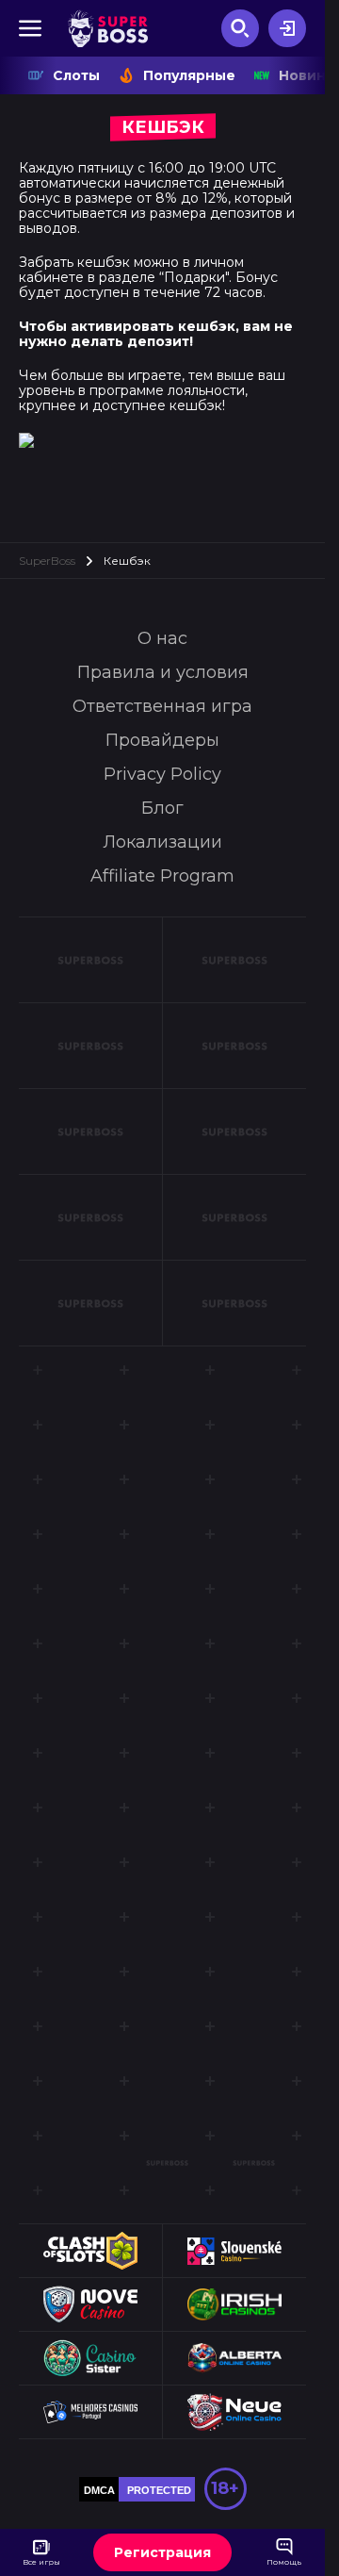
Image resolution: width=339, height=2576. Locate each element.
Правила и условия (163, 672)
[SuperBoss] (108, 28)
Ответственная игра (162, 706)
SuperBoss (47, 561)
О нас (162, 638)
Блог (162, 808)
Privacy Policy (162, 774)
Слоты (76, 75)
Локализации (162, 842)
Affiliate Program (162, 876)
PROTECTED (159, 2490)
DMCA (99, 2490)
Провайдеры (162, 740)
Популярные (189, 75)
